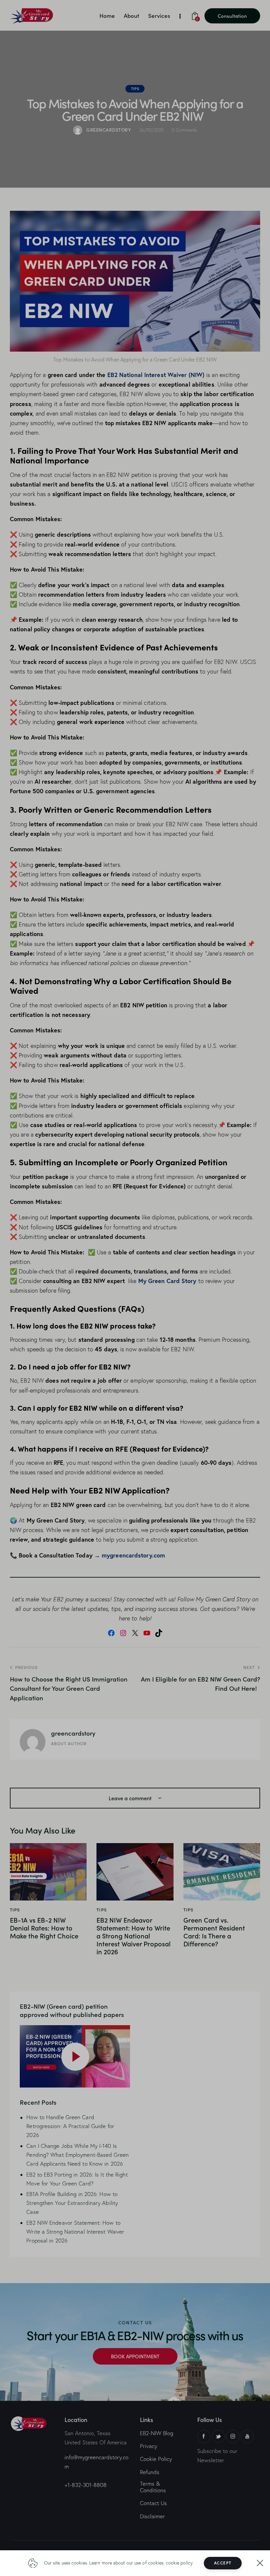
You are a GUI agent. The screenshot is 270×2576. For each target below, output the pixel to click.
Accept (223, 2563)
